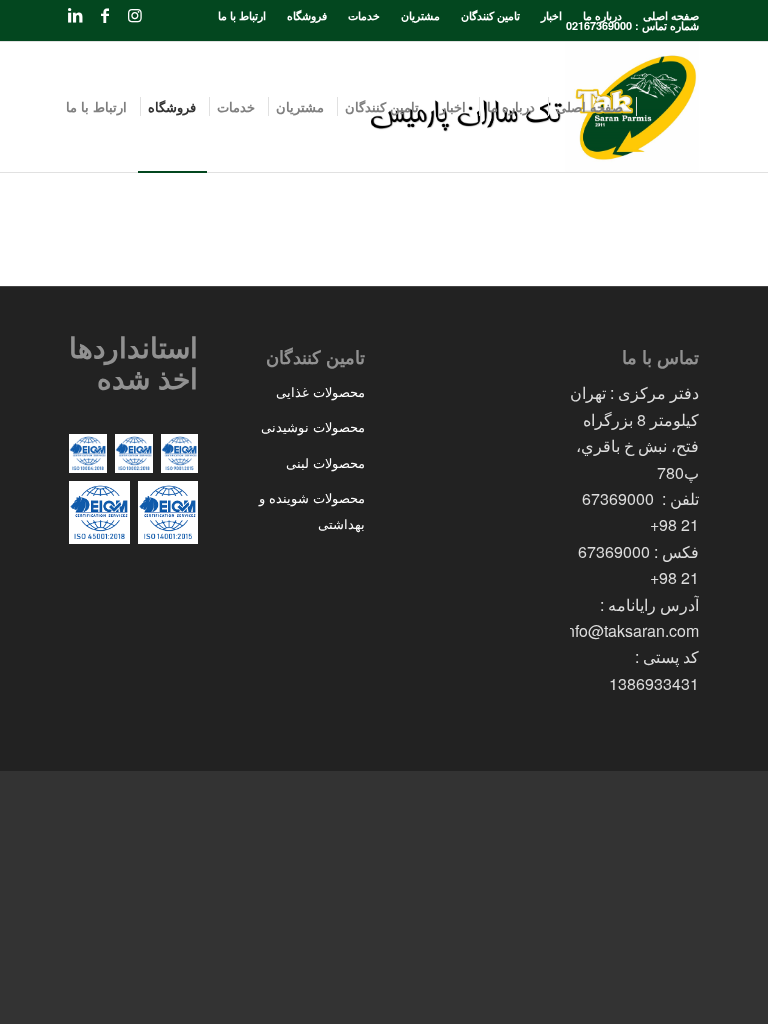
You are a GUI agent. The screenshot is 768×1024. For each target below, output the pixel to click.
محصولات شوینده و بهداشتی (312, 510)
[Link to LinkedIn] (75, 15)
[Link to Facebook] (105, 15)
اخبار (551, 15)
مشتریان (420, 15)
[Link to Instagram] (135, 15)
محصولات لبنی (325, 462)
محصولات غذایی (320, 391)
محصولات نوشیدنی (313, 426)
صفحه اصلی (671, 15)
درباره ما (602, 15)
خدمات (364, 15)
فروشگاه (307, 15)
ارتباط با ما (242, 15)
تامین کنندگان (490, 15)
